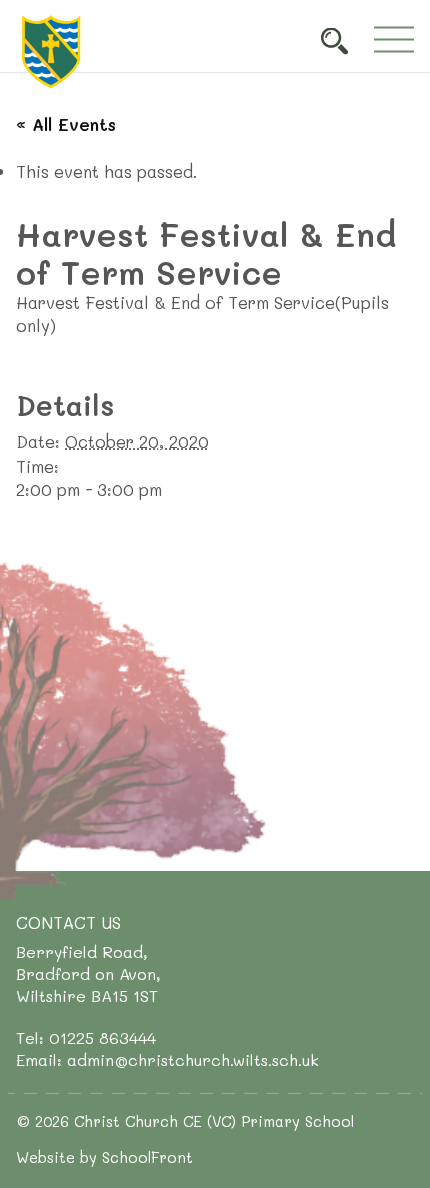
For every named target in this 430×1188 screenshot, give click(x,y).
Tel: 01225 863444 (86, 1037)
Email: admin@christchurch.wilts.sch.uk (167, 1059)
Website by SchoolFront (104, 1157)
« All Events (66, 124)
